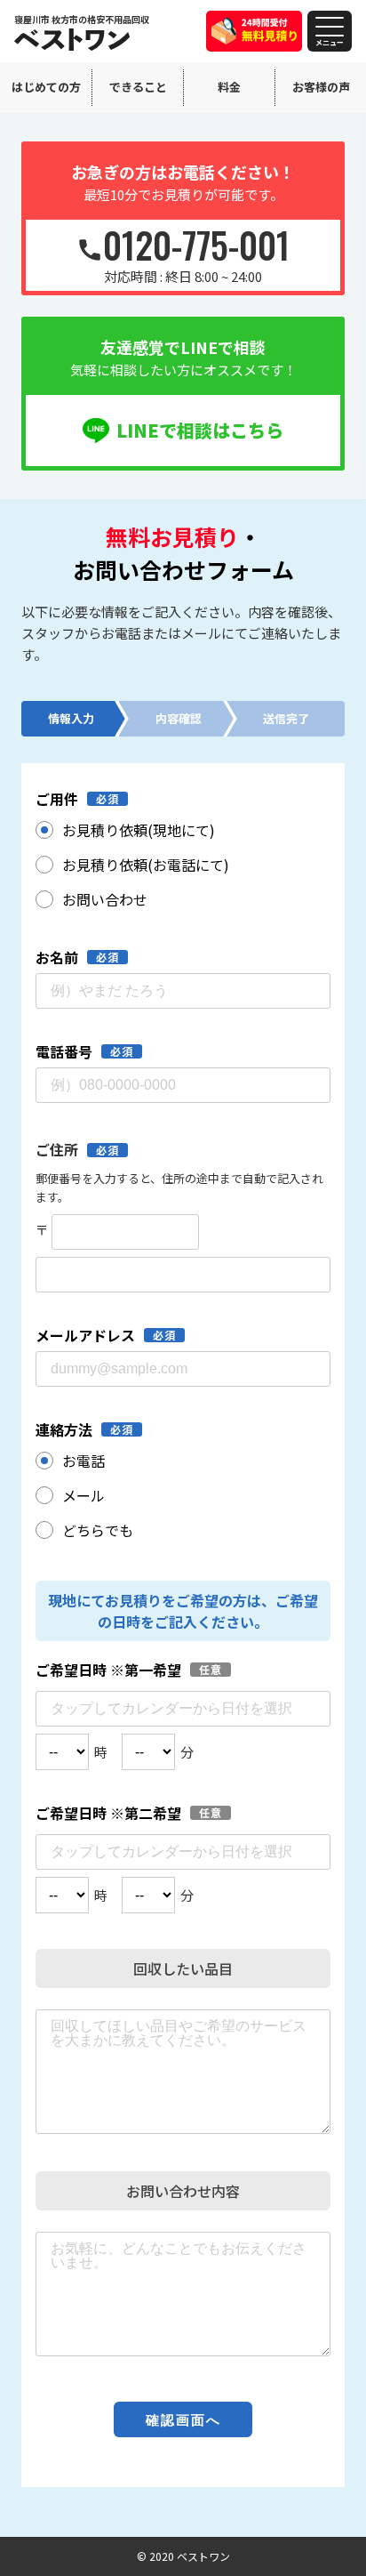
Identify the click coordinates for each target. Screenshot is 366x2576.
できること (138, 87)
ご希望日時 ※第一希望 (108, 1670)
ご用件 (57, 799)
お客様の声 (321, 87)
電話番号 (64, 1051)
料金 (229, 87)
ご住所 (57, 1149)
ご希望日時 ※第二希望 (108, 1813)
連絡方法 (64, 1429)
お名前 (57, 957)
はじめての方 (46, 87)
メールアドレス (85, 1335)
